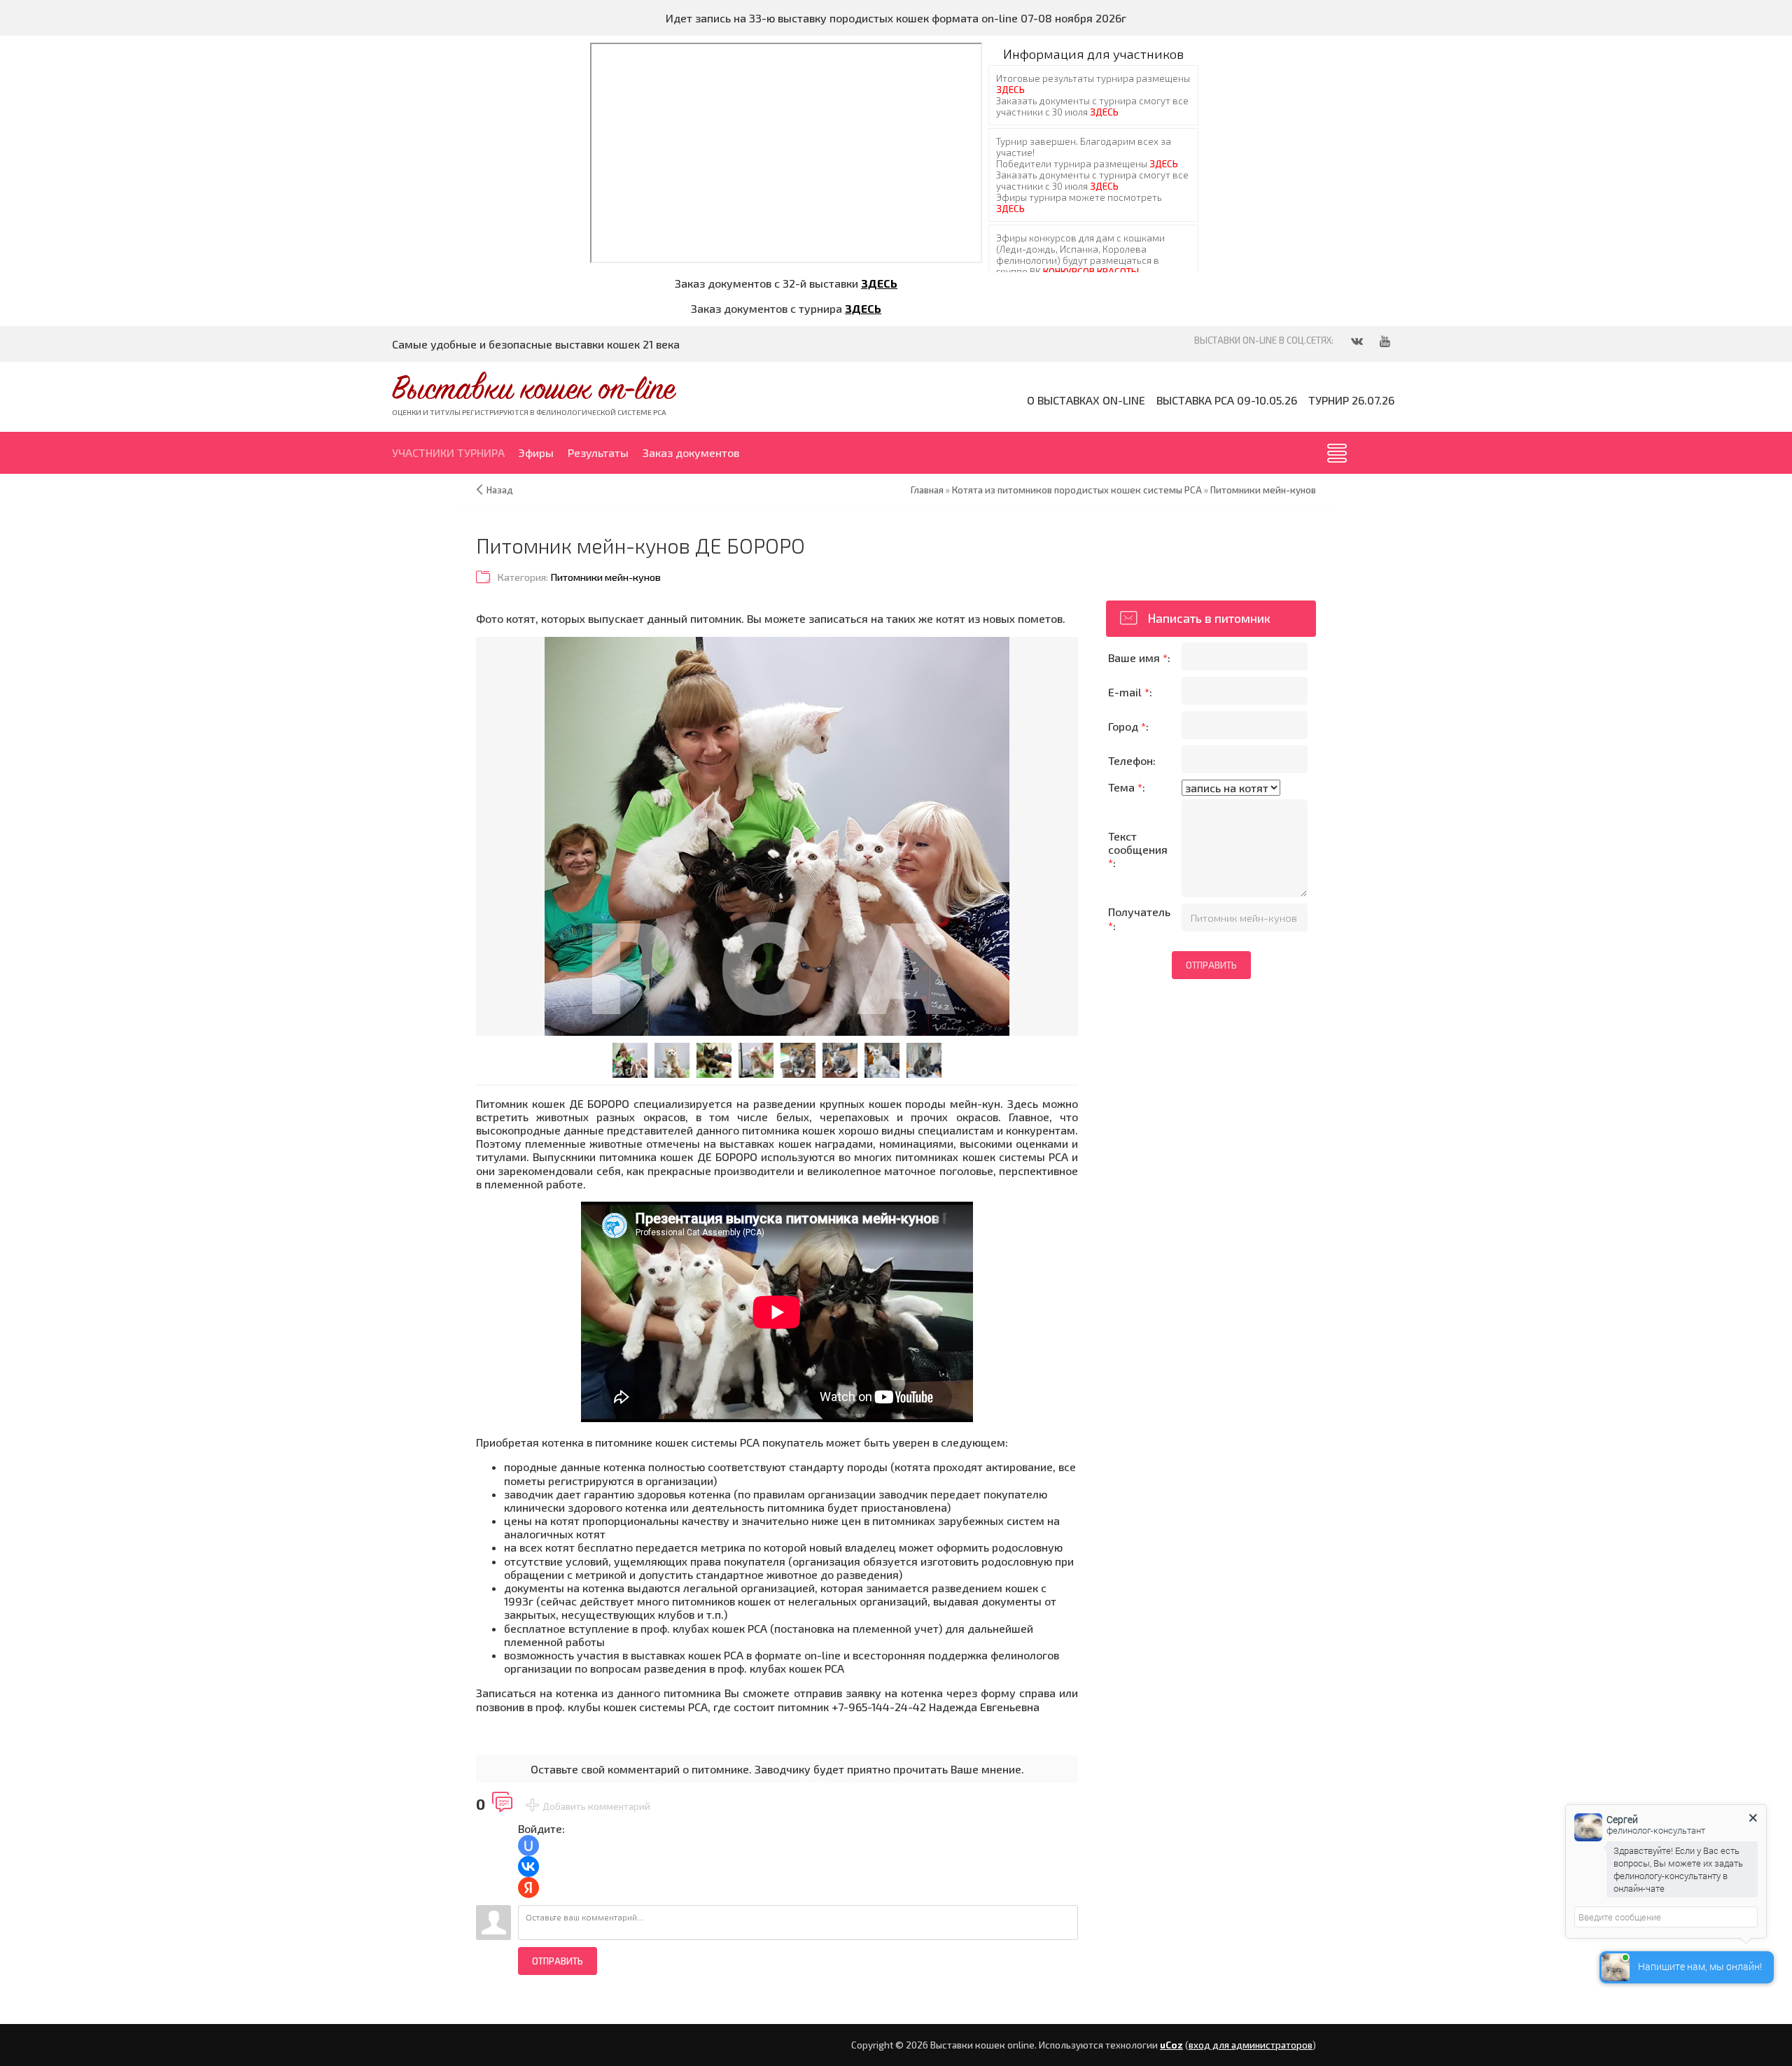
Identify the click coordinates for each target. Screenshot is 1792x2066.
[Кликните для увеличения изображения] (777, 836)
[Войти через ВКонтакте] (528, 1867)
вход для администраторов (1251, 2045)
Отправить (558, 1961)
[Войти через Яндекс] (528, 1888)
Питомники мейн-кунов (605, 577)
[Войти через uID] (528, 1846)
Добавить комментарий (596, 1806)
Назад (500, 490)
